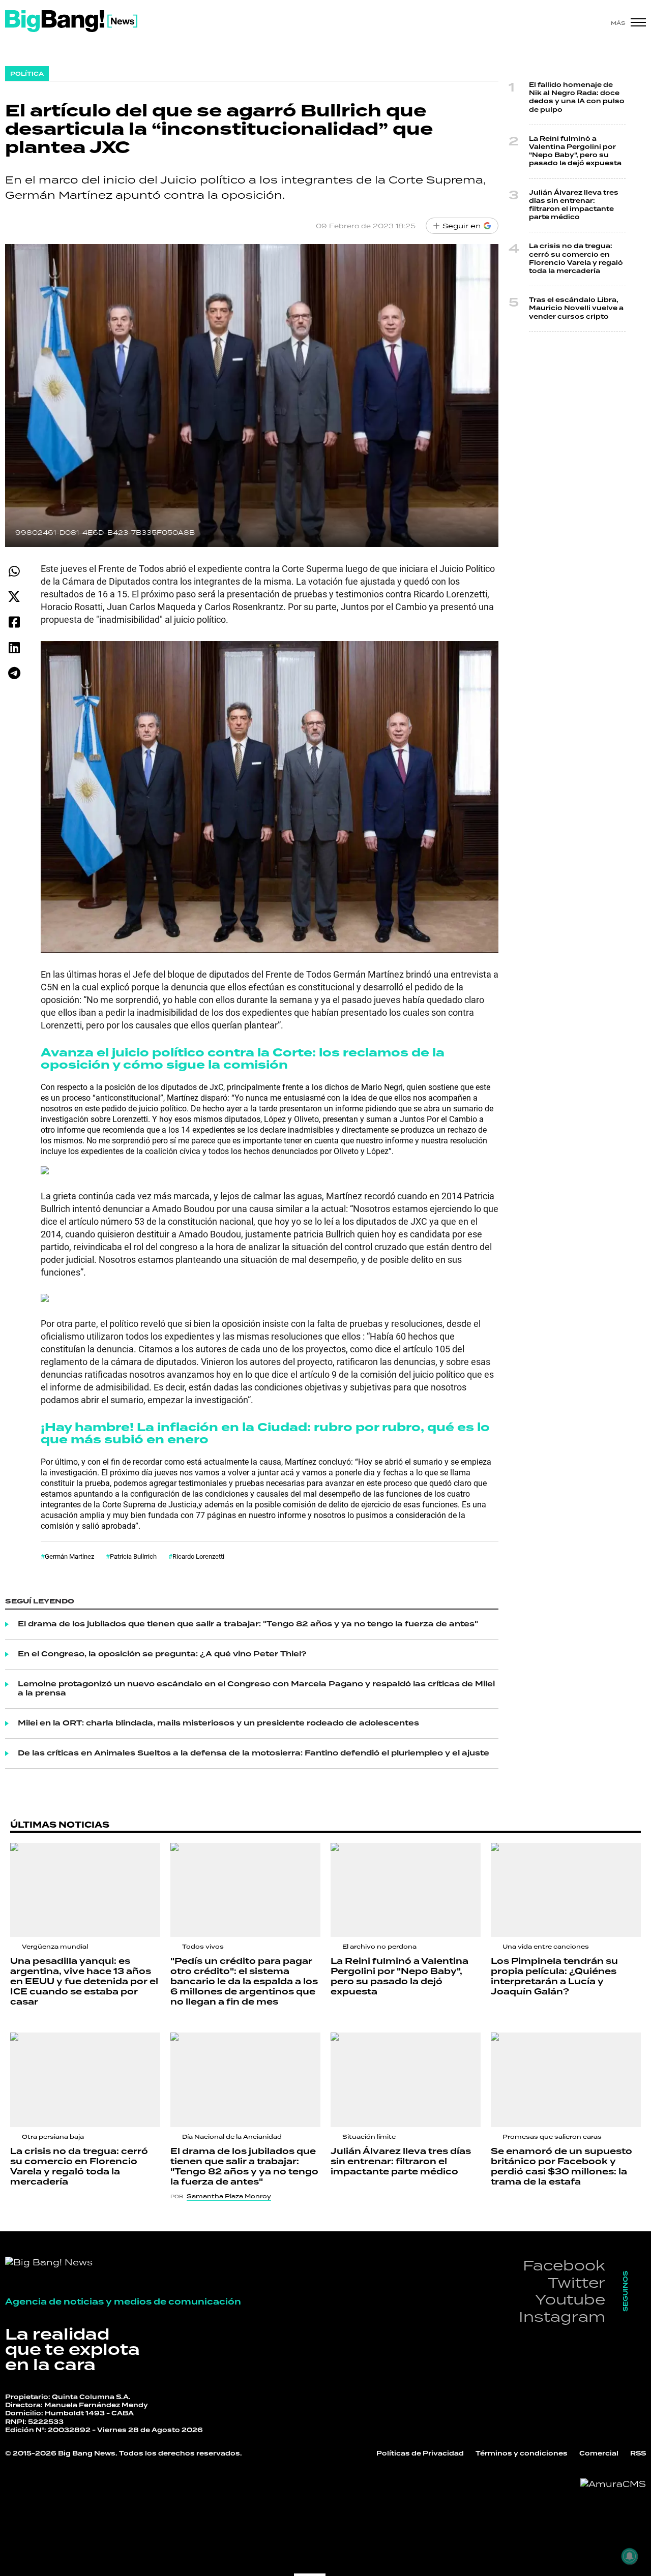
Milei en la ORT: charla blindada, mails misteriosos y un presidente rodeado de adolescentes (218, 1723)
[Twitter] (14, 597)
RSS (638, 2454)
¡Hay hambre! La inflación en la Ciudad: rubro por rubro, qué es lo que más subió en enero (265, 1433)
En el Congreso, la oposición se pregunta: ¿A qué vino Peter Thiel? (162, 1654)
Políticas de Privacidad (420, 2454)
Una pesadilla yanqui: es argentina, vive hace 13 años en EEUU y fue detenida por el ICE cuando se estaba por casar (84, 1982)
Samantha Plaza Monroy (229, 2196)
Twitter (576, 2282)
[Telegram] (14, 673)
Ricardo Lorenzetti (198, 1556)
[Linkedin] (14, 647)
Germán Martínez (69, 1556)
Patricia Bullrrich (133, 1556)
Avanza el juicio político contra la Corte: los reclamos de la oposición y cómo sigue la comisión (243, 1059)
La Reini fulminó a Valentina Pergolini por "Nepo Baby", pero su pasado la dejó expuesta (575, 151)
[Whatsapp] (14, 571)
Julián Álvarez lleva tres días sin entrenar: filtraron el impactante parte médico (574, 205)
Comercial (599, 2454)
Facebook (564, 2265)
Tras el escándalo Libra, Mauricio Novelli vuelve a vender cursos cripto (576, 308)
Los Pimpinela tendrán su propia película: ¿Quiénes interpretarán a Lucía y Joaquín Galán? (554, 1977)
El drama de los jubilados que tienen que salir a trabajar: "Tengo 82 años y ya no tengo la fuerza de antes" (248, 1624)
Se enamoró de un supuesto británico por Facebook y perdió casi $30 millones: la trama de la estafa (561, 2167)
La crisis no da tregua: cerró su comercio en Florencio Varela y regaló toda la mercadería (576, 259)
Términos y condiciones (522, 2454)
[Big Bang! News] (71, 21)
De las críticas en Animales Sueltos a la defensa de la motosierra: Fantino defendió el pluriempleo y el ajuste (254, 1753)
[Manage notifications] (630, 2556)
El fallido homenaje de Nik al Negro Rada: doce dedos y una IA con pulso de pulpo (577, 98)
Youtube (570, 2299)
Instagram (562, 2316)
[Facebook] (14, 622)
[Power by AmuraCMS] (613, 2484)
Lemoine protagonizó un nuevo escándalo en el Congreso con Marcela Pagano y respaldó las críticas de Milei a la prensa (256, 1689)
